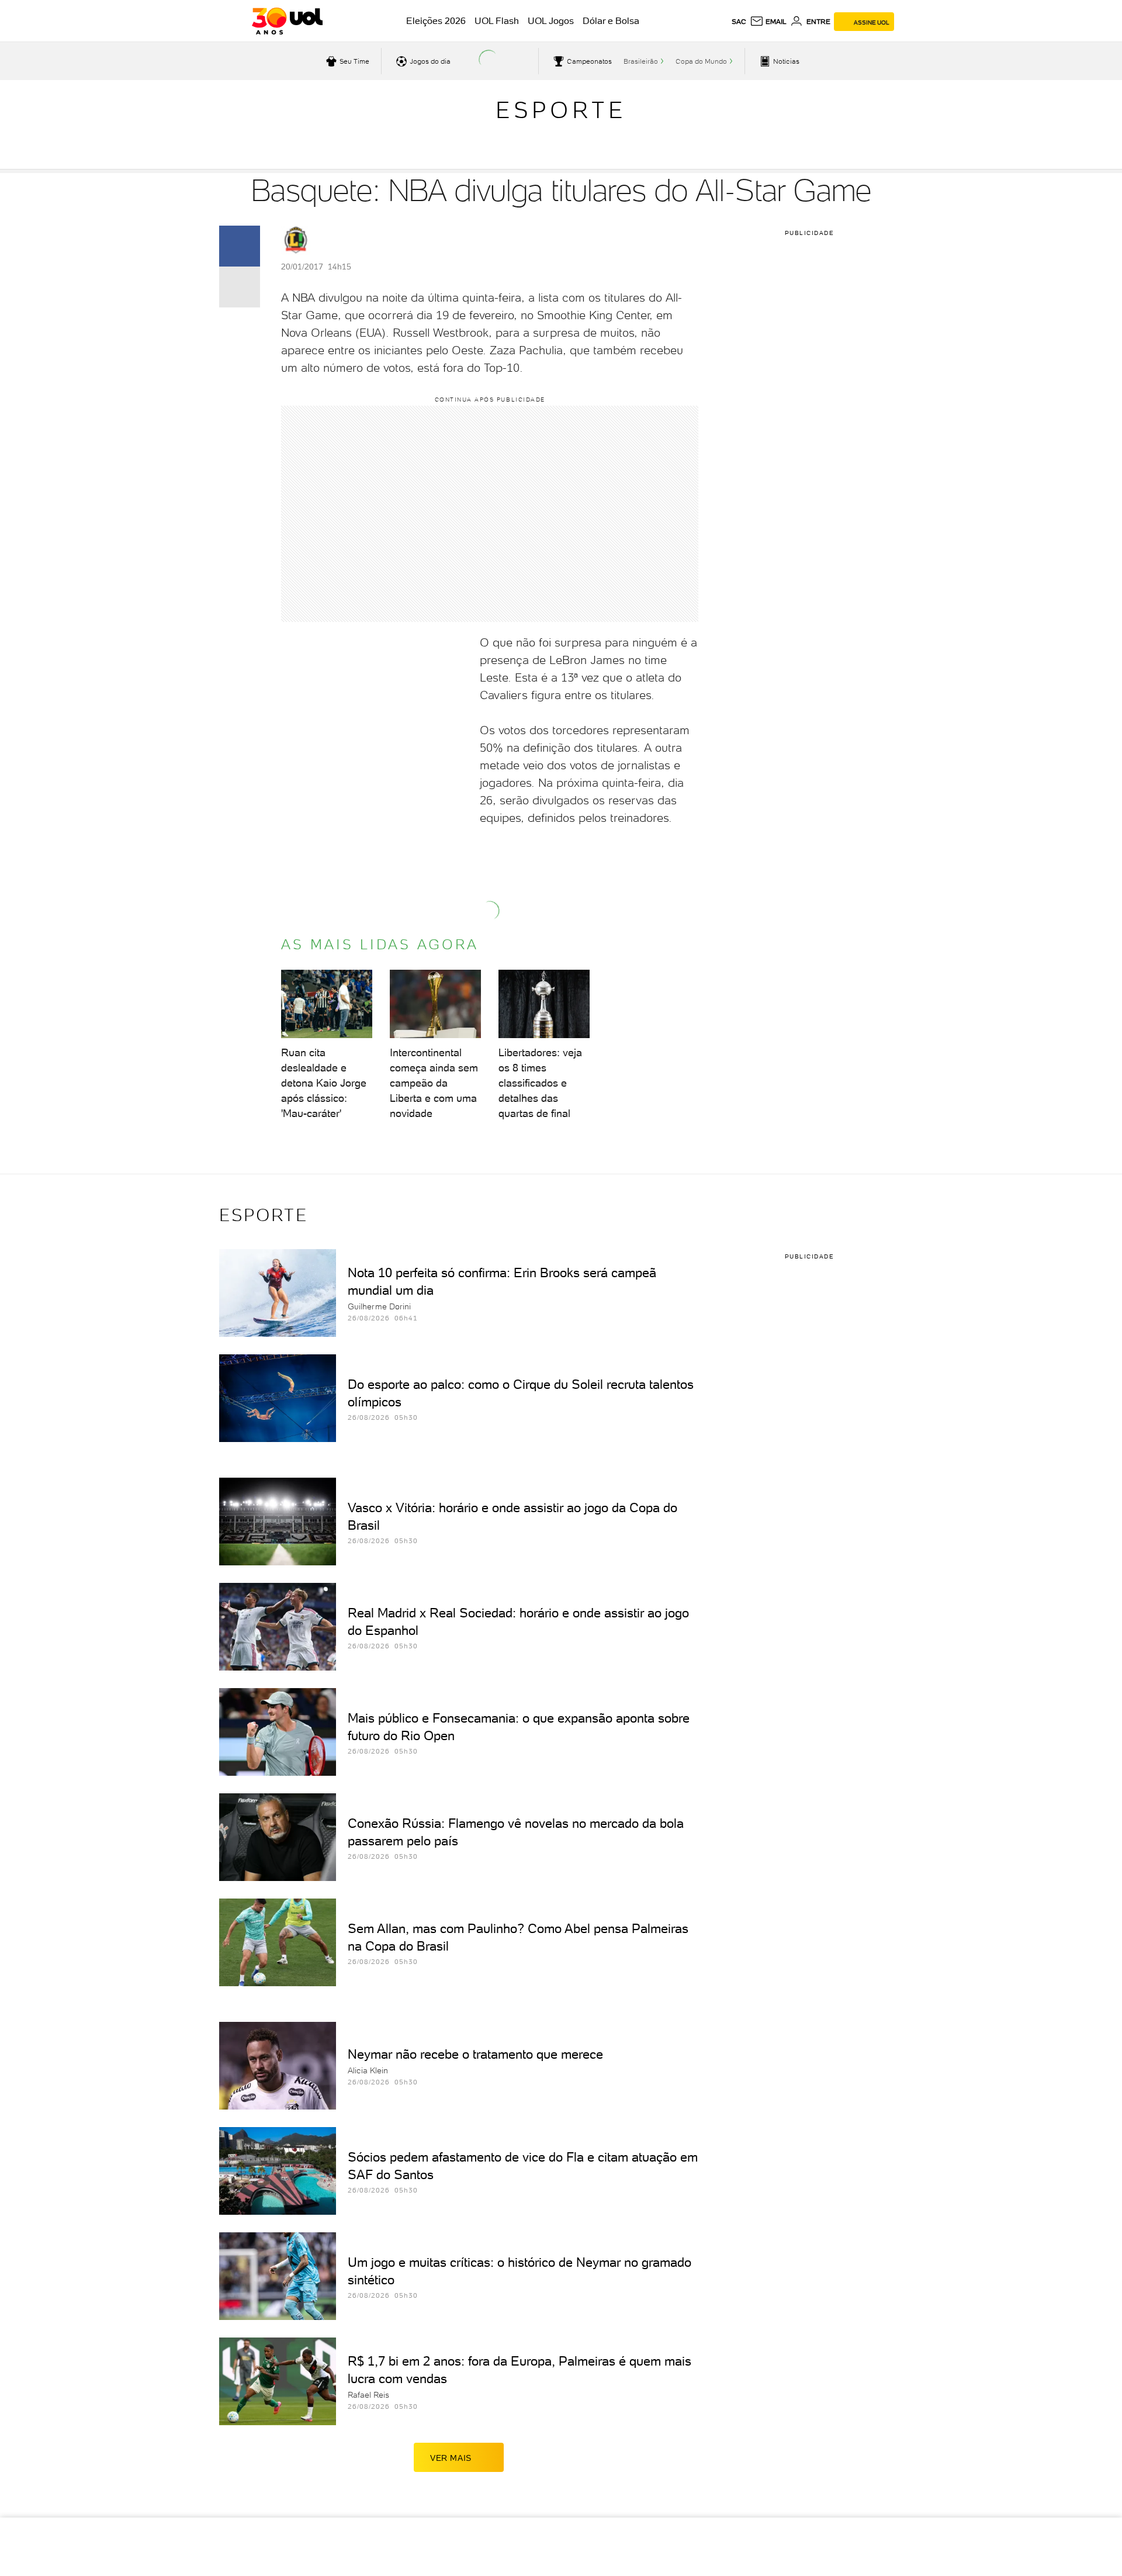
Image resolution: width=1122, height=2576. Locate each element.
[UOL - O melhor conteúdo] (287, 21)
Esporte (561, 110)
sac (739, 22)
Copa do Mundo (701, 61)
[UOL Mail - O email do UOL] (768, 22)
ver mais (451, 2458)
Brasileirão (641, 61)
